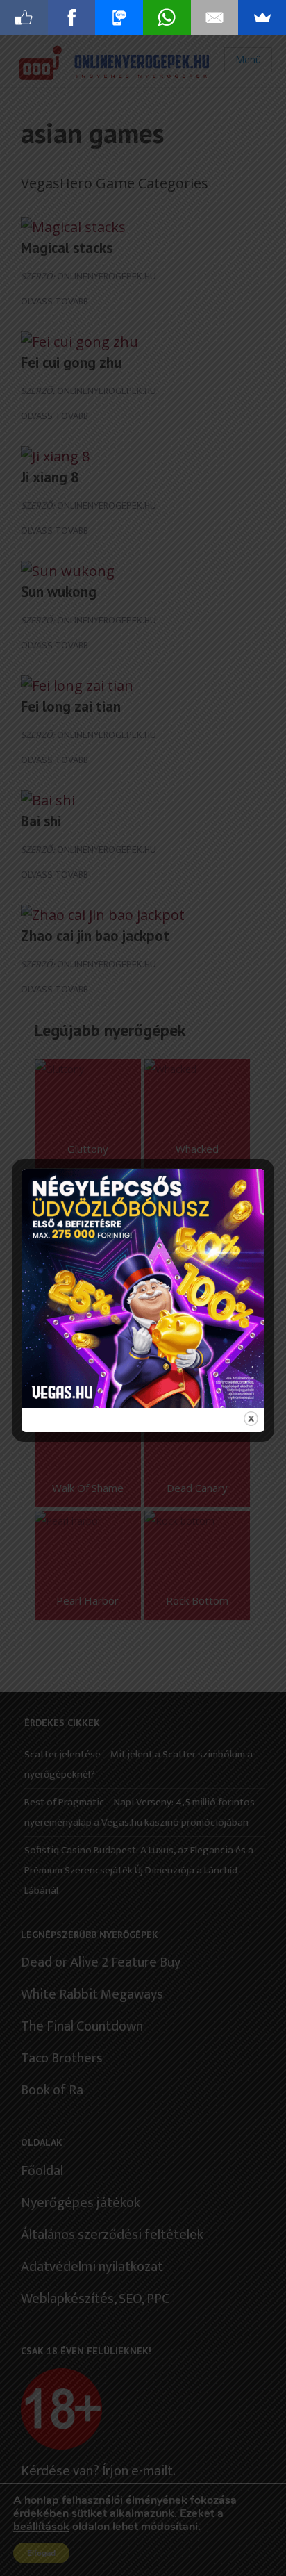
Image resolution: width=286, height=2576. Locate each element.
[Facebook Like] (24, 17)
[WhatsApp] (167, 17)
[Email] (215, 17)
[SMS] (119, 17)
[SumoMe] (262, 17)
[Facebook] (72, 17)
